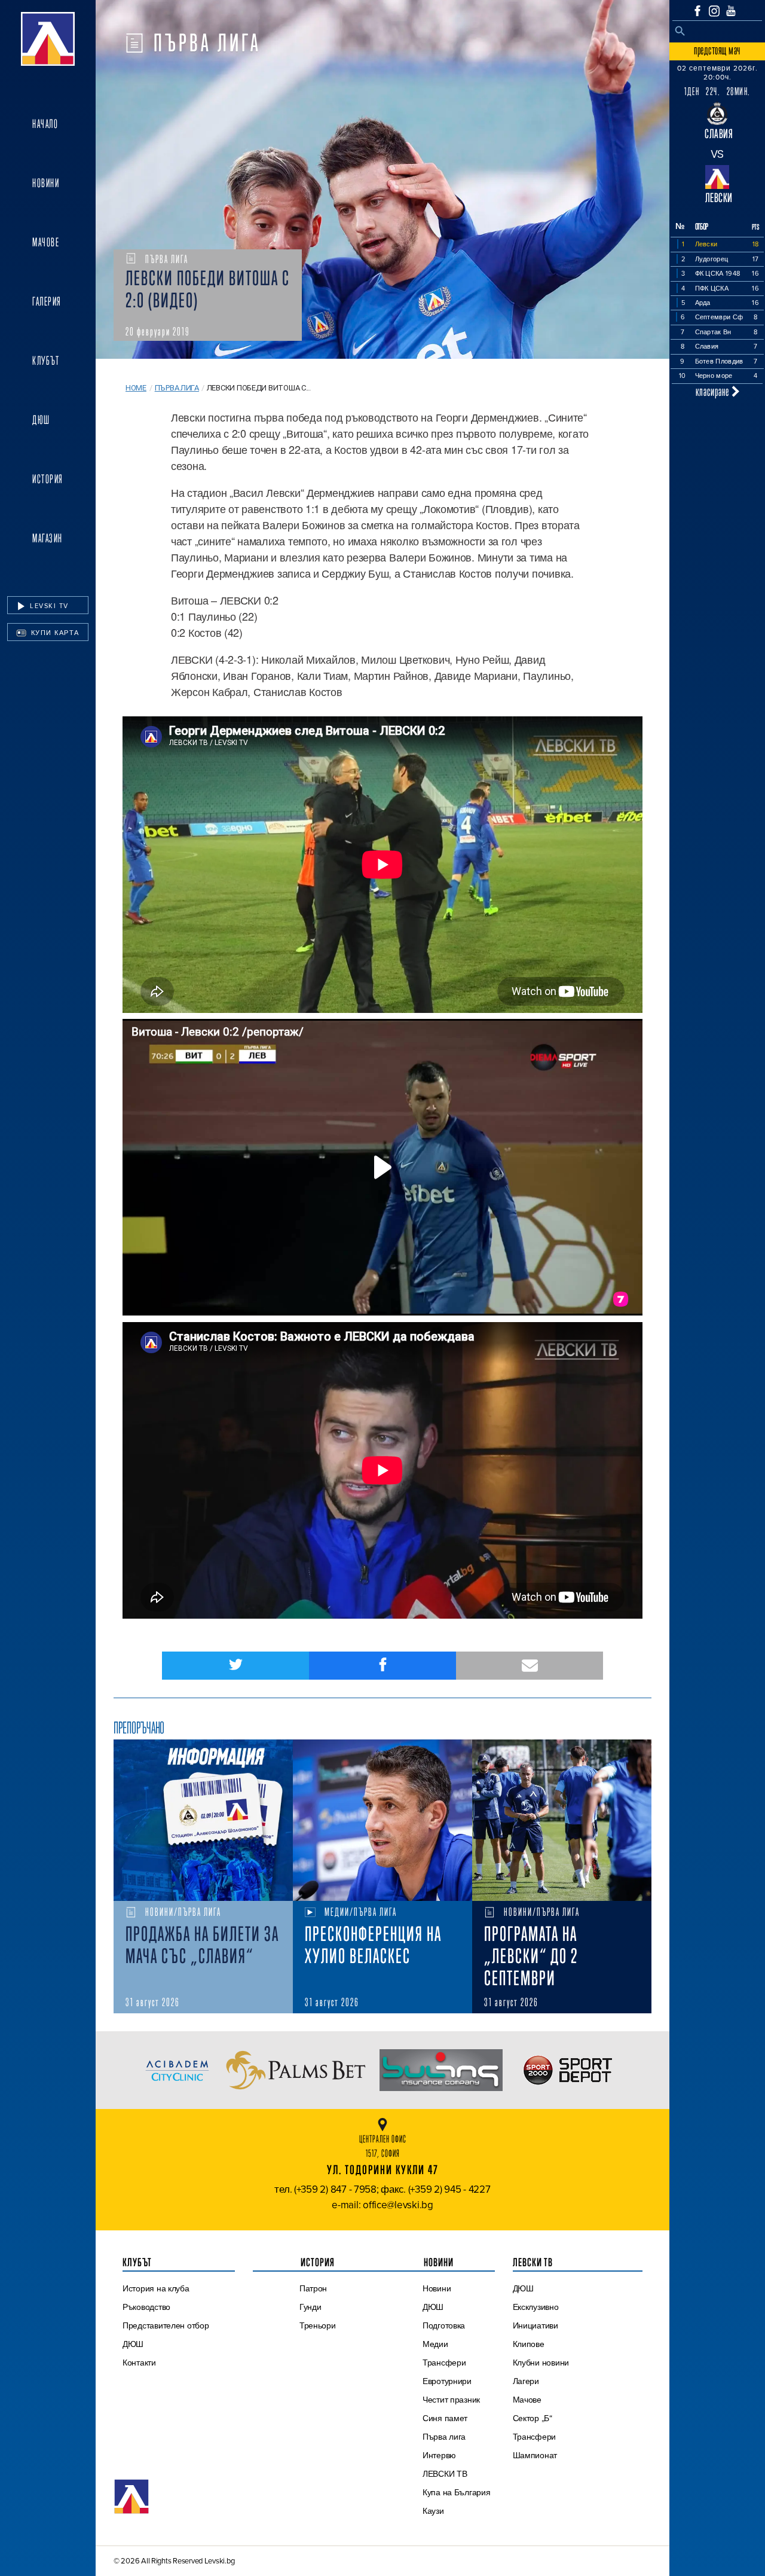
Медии (435, 2344)
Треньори (318, 2325)
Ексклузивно (536, 2307)
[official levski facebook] (697, 11)
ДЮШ (41, 420)
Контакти (139, 2363)
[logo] (48, 39)
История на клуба (156, 2288)
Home (136, 388)
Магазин (48, 538)
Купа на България (457, 2492)
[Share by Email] (530, 1666)
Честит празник (451, 2400)
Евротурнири (447, 2381)
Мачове (46, 242)
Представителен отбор (166, 2325)
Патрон (313, 2288)
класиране (714, 391)
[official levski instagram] (714, 11)
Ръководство (146, 2307)
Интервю (439, 2455)
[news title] (203, 1820)
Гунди (310, 2307)
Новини (46, 183)
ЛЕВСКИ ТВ (445, 2474)
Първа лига (177, 388)
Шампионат (535, 2455)
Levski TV (48, 606)
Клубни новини (541, 2363)
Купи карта (54, 633)
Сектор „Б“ (533, 2418)
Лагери (526, 2381)
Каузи (433, 2511)
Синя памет (445, 2418)
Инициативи (535, 2325)
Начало (45, 124)
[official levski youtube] (731, 11)
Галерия (47, 301)
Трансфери (444, 2363)
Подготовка (444, 2325)
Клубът (46, 361)
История (48, 479)
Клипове (529, 2344)
